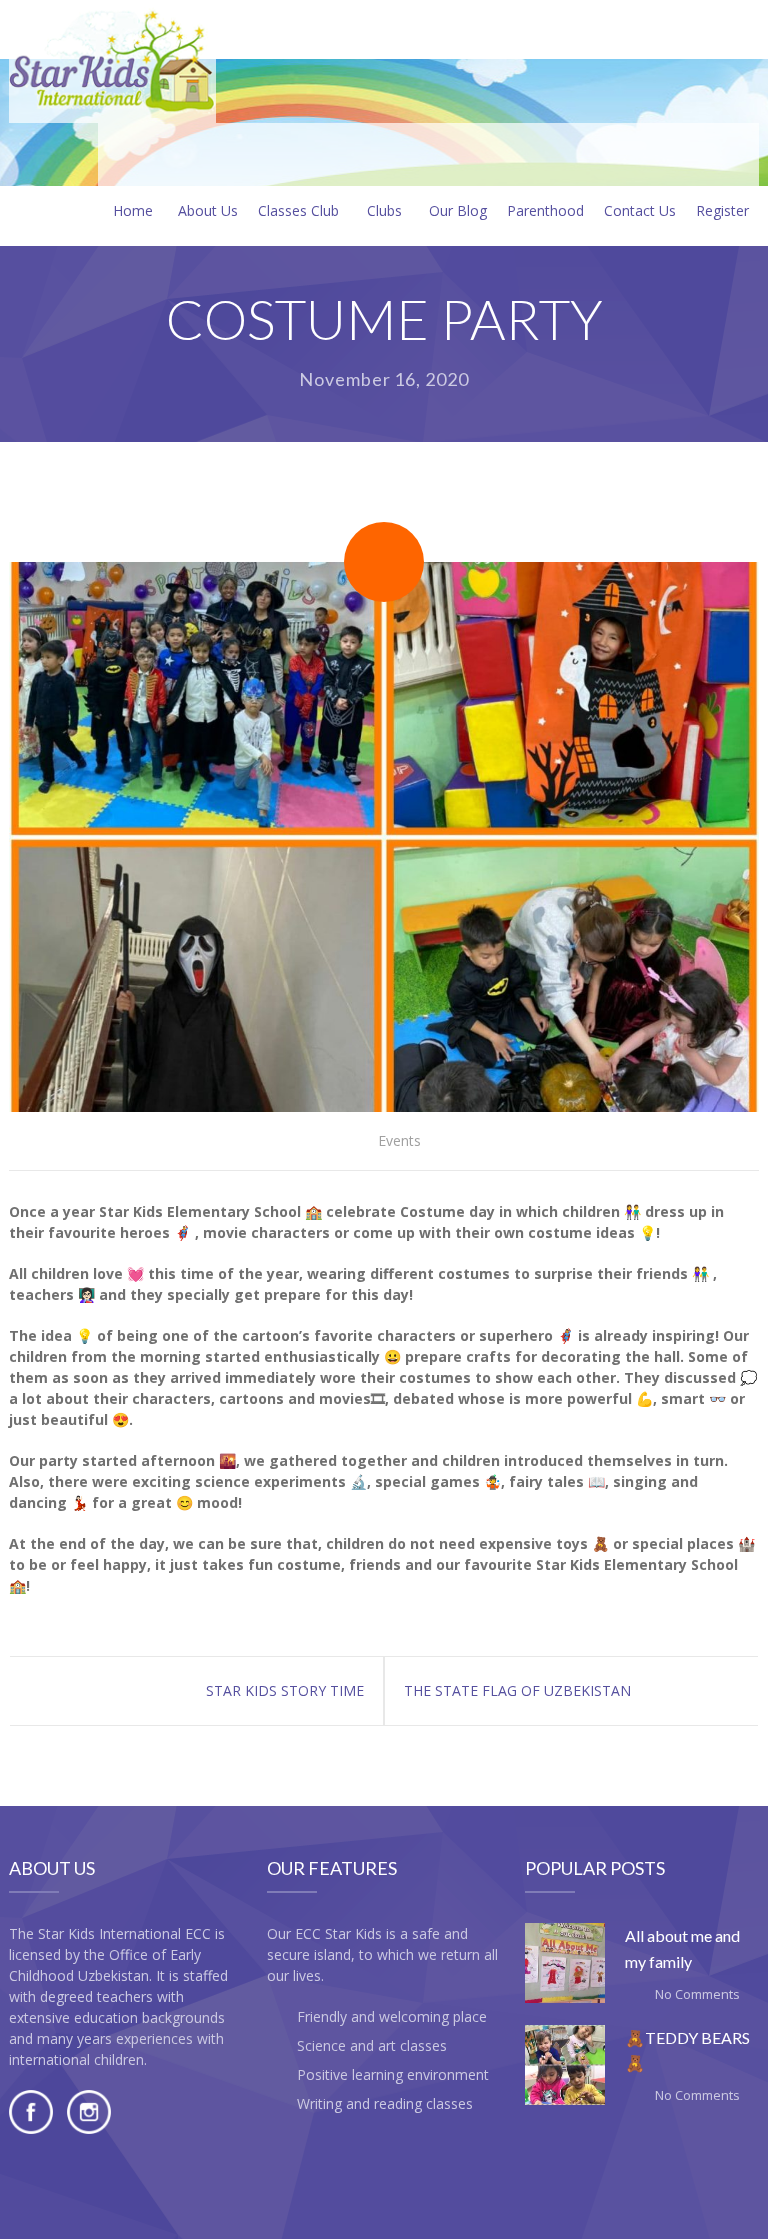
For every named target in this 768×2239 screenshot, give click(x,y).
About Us (208, 210)
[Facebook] (31, 2128)
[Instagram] (89, 2128)
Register (722, 210)
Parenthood (545, 210)
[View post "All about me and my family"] (565, 1963)
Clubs (384, 210)
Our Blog (458, 210)
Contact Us (640, 210)
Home (133, 210)
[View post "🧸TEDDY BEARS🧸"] (565, 2065)
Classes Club (298, 210)
